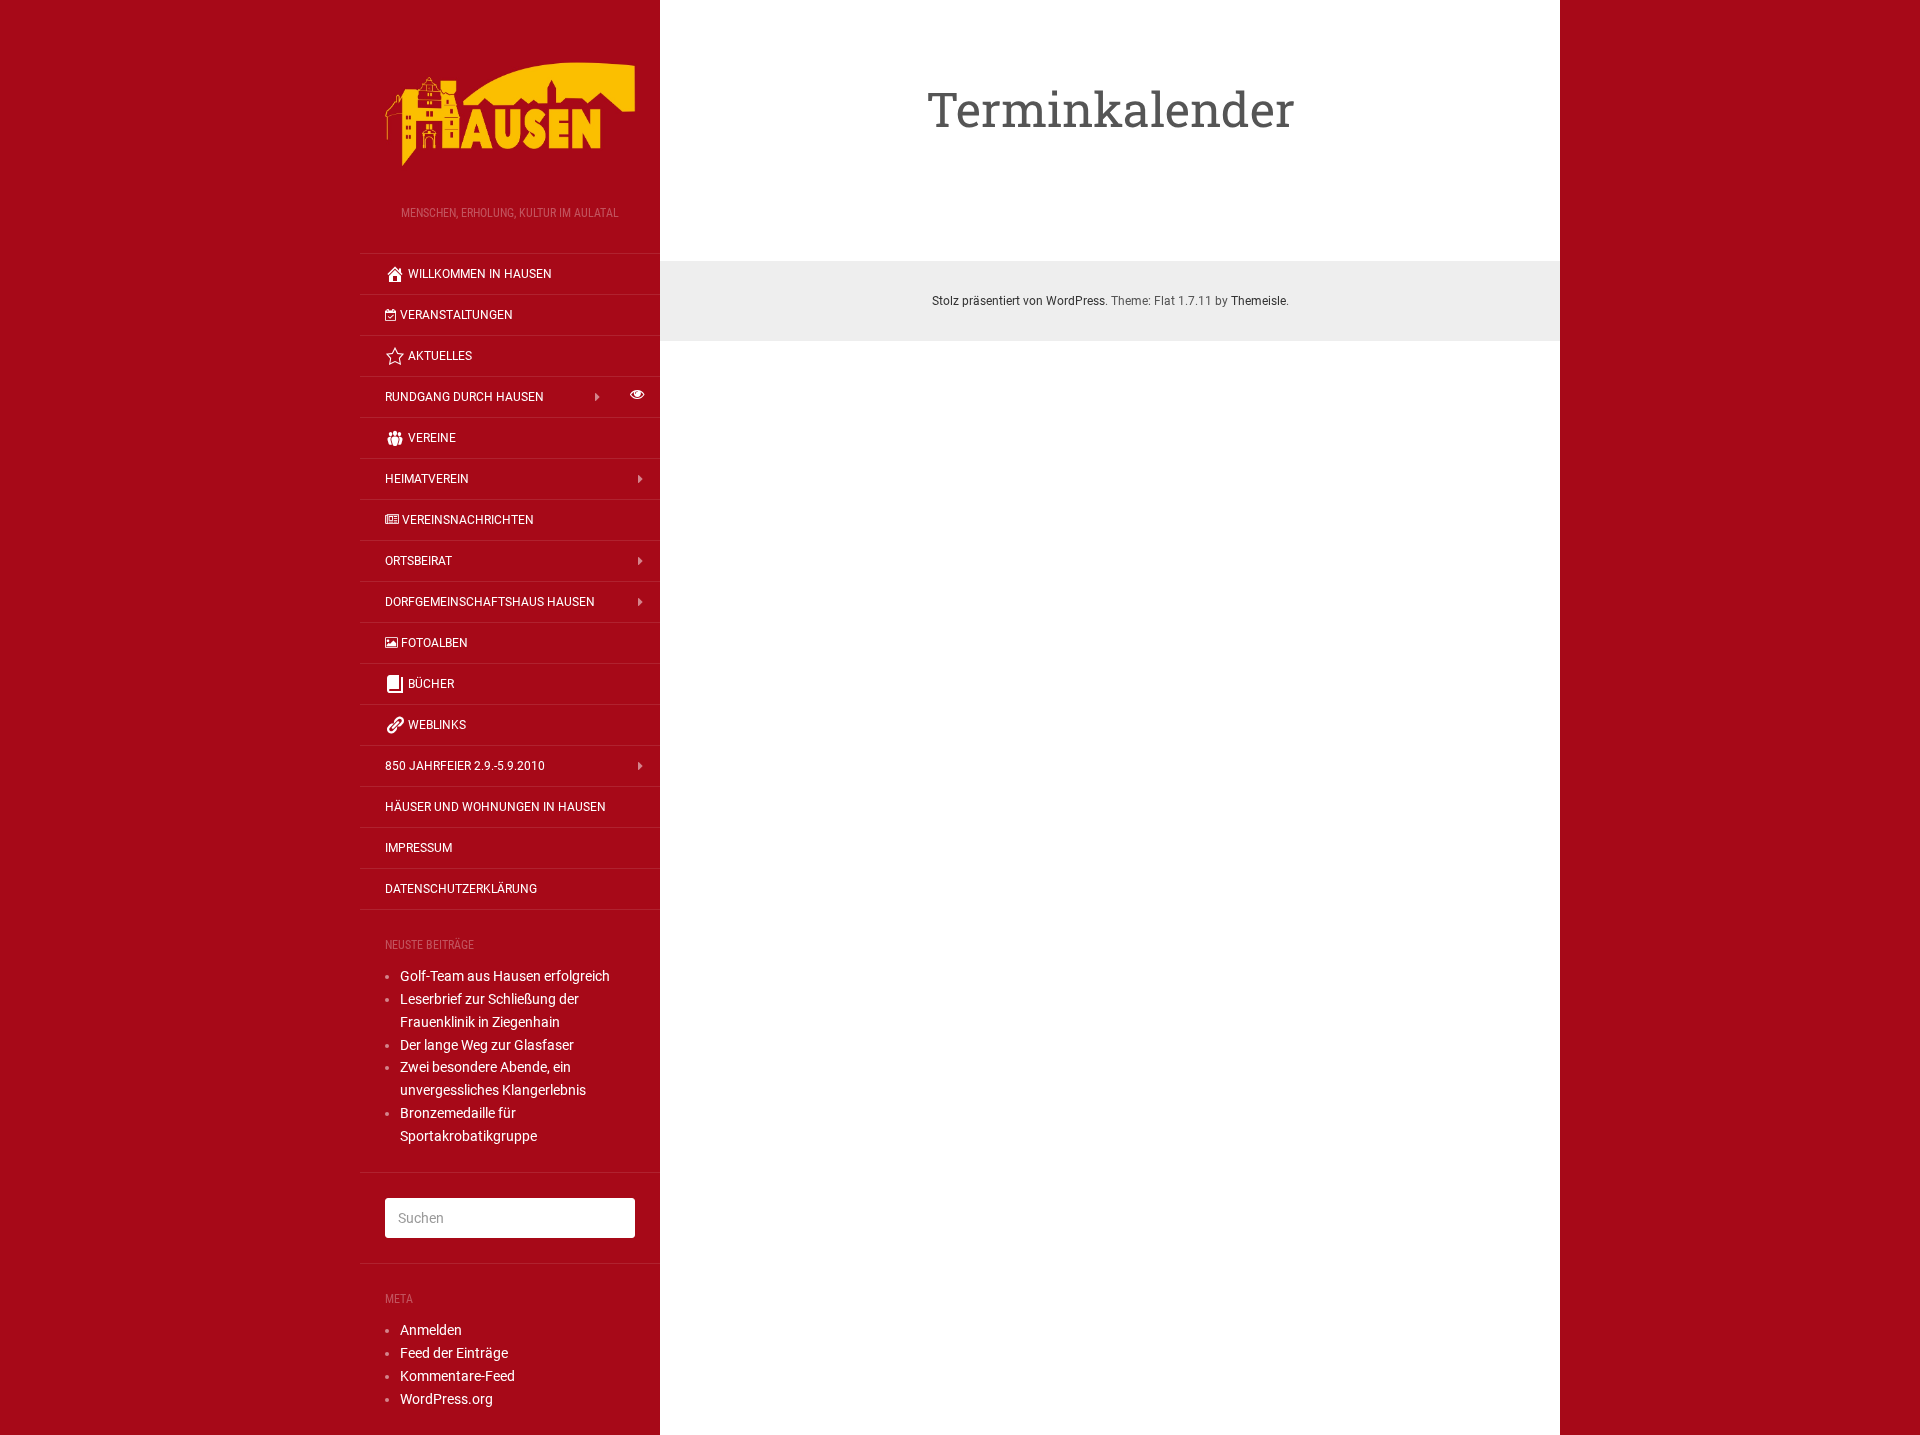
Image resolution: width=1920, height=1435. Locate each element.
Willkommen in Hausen (480, 274)
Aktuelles (440, 356)
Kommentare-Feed (457, 1376)
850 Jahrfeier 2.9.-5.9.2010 (465, 766)
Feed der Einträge (454, 1353)
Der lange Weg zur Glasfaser (487, 1045)
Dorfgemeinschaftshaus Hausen (490, 602)
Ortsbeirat (418, 561)
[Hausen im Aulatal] (510, 109)
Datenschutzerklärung (461, 889)
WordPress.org (446, 1399)
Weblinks (437, 725)
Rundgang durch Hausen (464, 397)
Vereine (432, 438)
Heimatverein (427, 479)
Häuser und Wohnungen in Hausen (495, 807)
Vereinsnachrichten (468, 520)
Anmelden (431, 1330)
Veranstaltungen (456, 315)
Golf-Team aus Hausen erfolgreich (505, 976)
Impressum (418, 848)
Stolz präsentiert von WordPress (1018, 301)
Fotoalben (434, 643)
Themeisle (1258, 301)
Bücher (431, 684)
